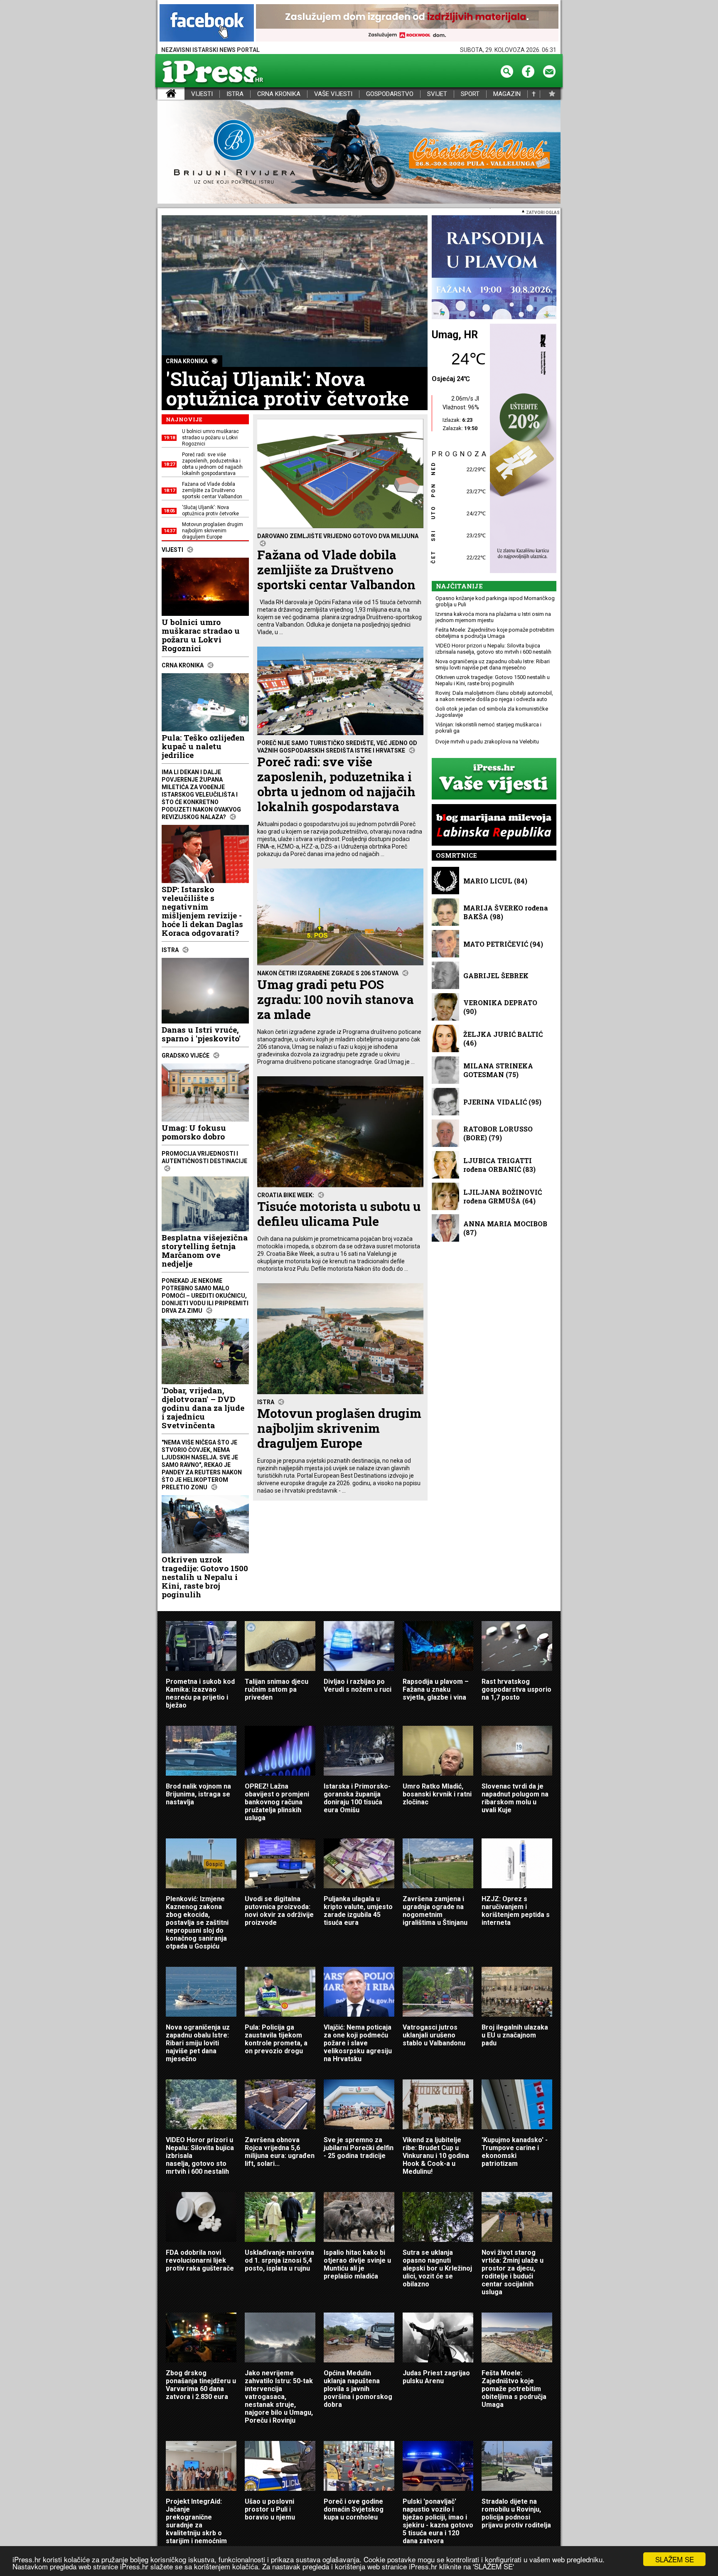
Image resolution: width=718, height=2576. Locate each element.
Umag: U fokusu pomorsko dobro (194, 1132)
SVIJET (437, 94)
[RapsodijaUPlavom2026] (494, 268)
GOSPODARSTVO (390, 94)
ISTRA (235, 94)
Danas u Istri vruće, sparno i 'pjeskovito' (201, 1034)
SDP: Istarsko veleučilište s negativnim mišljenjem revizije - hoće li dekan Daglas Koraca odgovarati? (202, 911)
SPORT (470, 94)
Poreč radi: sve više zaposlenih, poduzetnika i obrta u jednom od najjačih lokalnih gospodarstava (340, 805)
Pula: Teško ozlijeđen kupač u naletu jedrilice (203, 746)
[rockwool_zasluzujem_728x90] (407, 23)
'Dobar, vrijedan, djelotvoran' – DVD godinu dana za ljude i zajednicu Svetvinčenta (203, 1408)
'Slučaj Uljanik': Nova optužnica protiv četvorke (287, 389)
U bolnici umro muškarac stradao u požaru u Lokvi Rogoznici (201, 635)
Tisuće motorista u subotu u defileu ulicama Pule (339, 1235)
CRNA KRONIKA (279, 94)
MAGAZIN (507, 94)
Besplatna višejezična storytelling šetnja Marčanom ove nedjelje (205, 1250)
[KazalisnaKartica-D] (521, 449)
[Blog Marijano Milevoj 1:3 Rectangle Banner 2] (494, 825)
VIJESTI (202, 94)
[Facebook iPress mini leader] (207, 23)
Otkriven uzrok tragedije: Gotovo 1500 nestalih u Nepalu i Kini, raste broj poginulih (205, 1577)
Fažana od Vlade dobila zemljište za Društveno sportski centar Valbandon (339, 591)
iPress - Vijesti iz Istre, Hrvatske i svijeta (163, 94)
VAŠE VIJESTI (333, 94)
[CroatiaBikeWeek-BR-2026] (359, 152)
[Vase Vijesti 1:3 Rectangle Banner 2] (494, 779)
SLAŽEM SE (675, 2559)
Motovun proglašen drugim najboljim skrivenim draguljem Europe (339, 1449)
